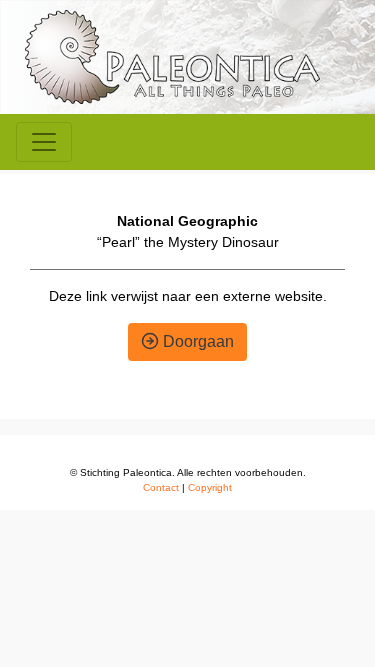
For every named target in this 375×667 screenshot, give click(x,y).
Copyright (210, 487)
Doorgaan (196, 341)
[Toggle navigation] (44, 142)
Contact (161, 487)
